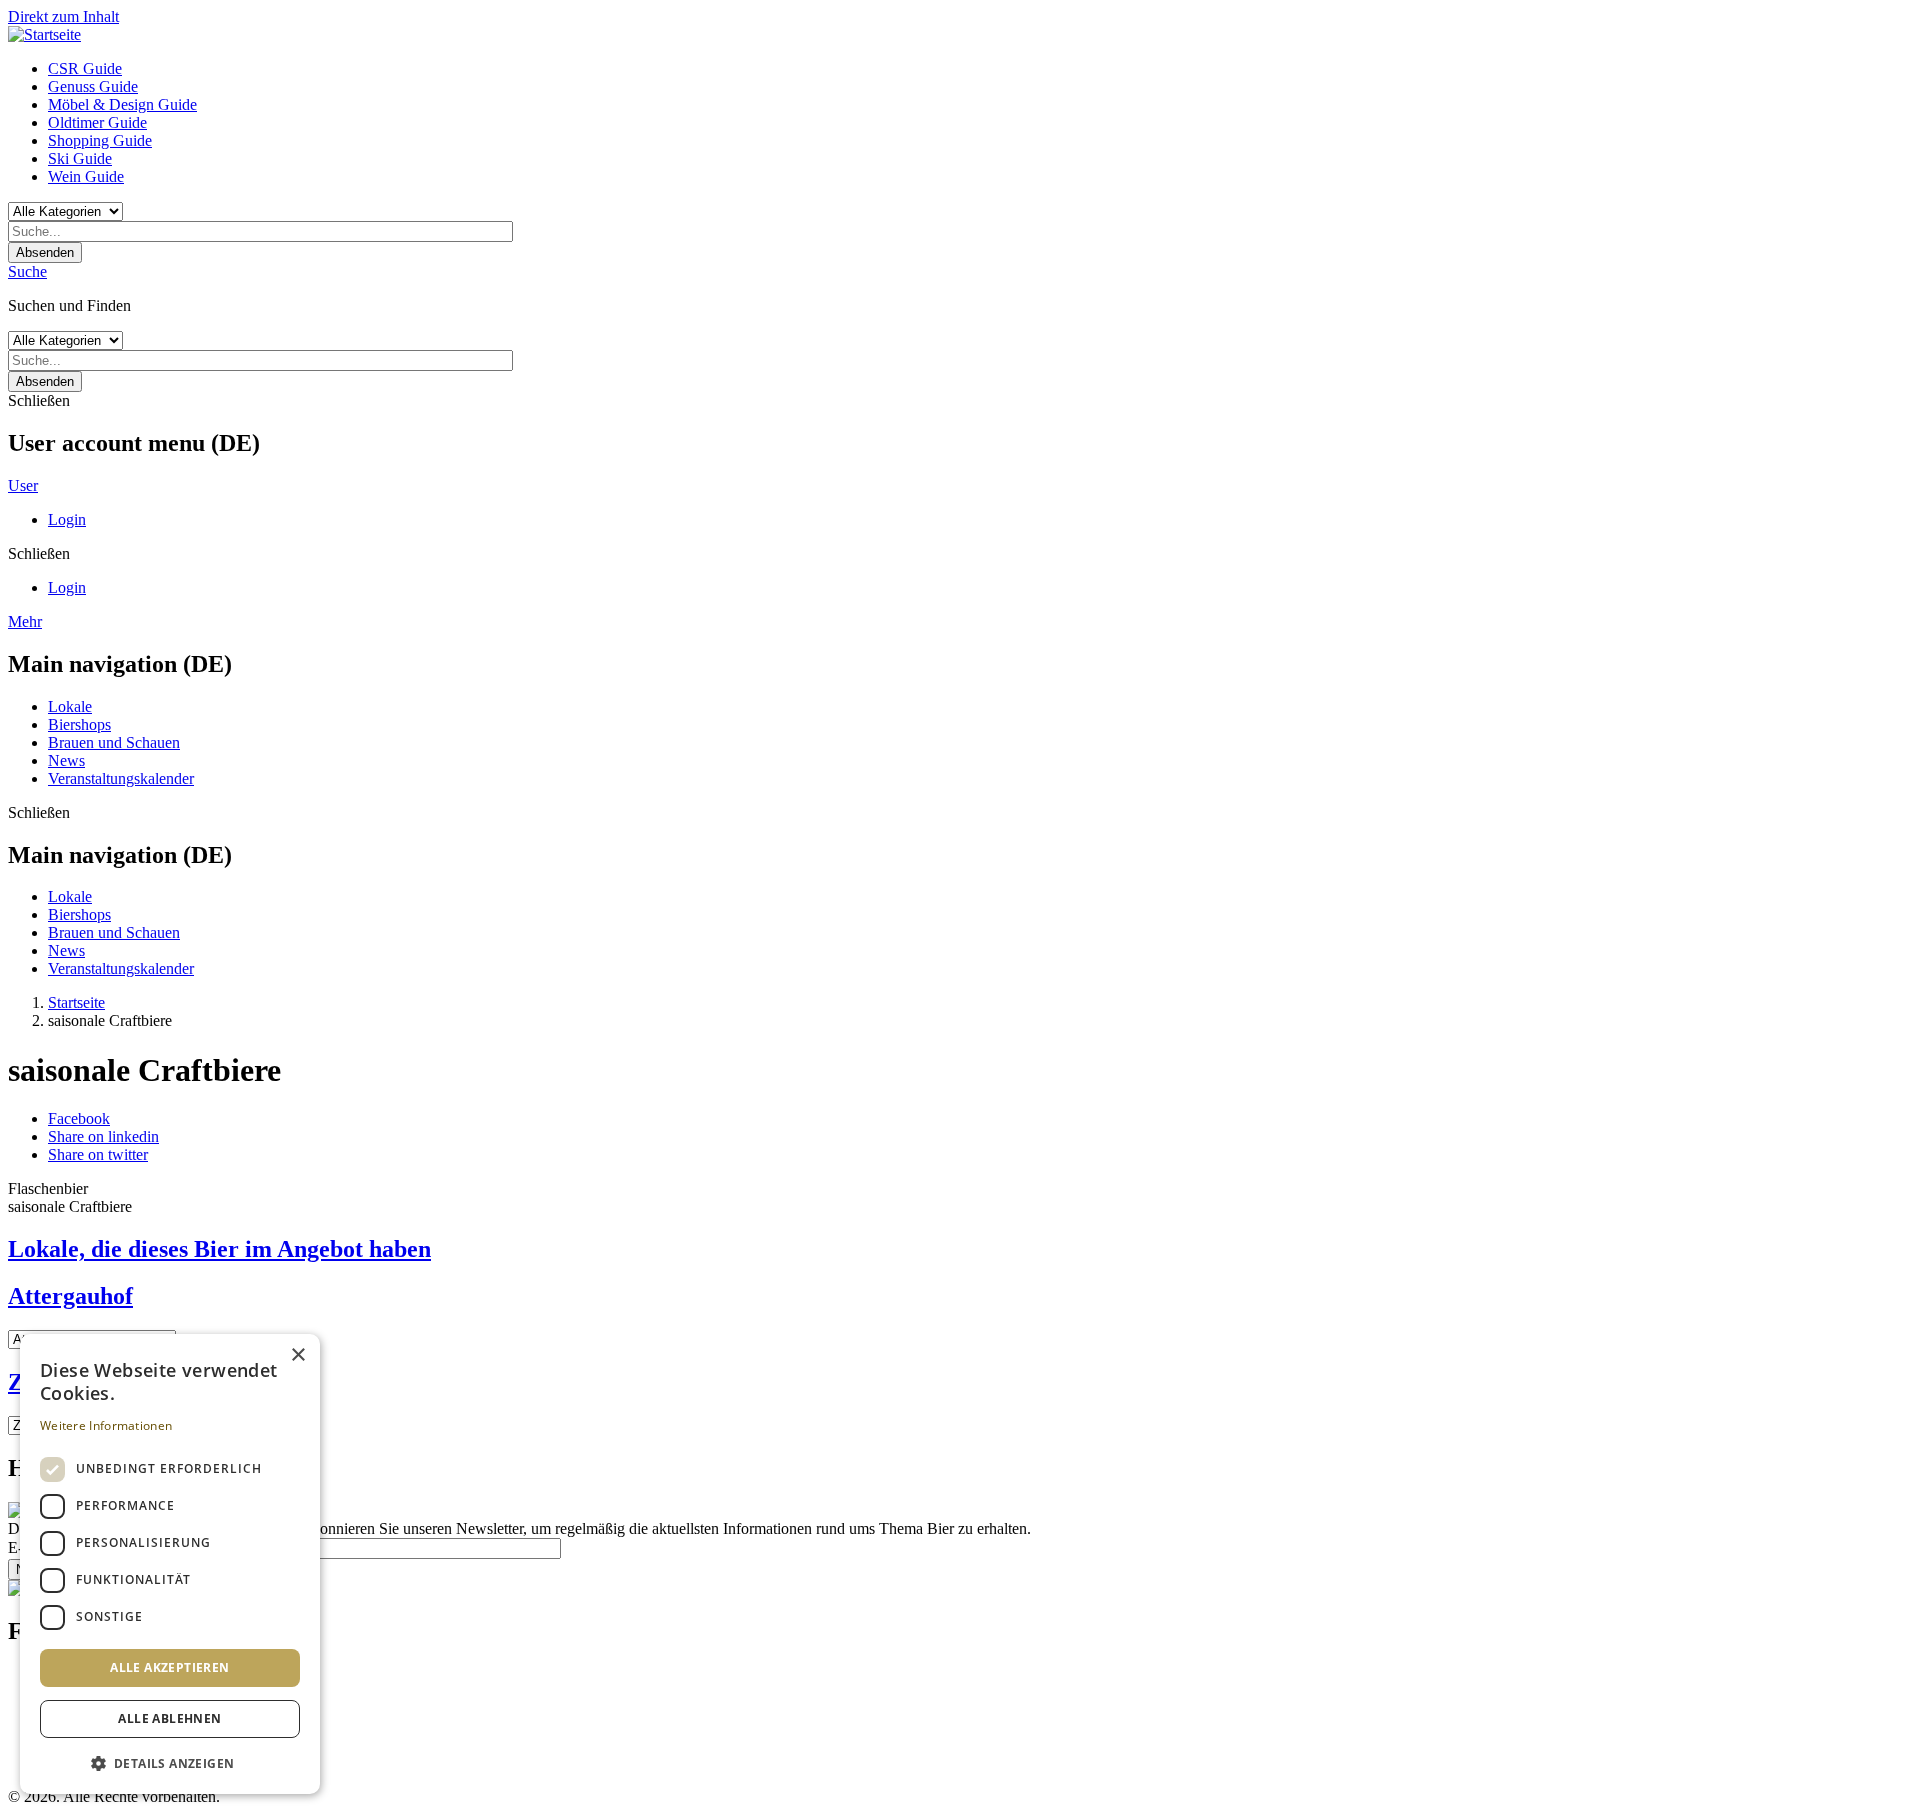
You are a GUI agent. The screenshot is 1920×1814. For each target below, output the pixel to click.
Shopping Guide (100, 140)
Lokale (70, 706)
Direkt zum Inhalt (63, 16)
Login (67, 519)
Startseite (76, 1002)
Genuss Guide (93, 86)
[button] (170, 1762)
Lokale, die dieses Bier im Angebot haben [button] (219, 1249)
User (23, 485)
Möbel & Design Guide (122, 104)
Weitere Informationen (106, 1425)
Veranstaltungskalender (121, 778)
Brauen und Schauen (114, 742)
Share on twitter (98, 1154)
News (66, 760)
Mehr (25, 621)
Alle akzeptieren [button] (169, 1667)
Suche (27, 271)
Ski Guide (80, 158)
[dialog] (170, 1564)
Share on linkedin (103, 1136)
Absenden (45, 252)
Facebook (79, 1118)
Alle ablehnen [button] (169, 1718)
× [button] (297, 1355)
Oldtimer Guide (97, 122)
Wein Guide (86, 176)
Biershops (79, 724)
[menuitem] (980, 69)
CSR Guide (85, 68)
